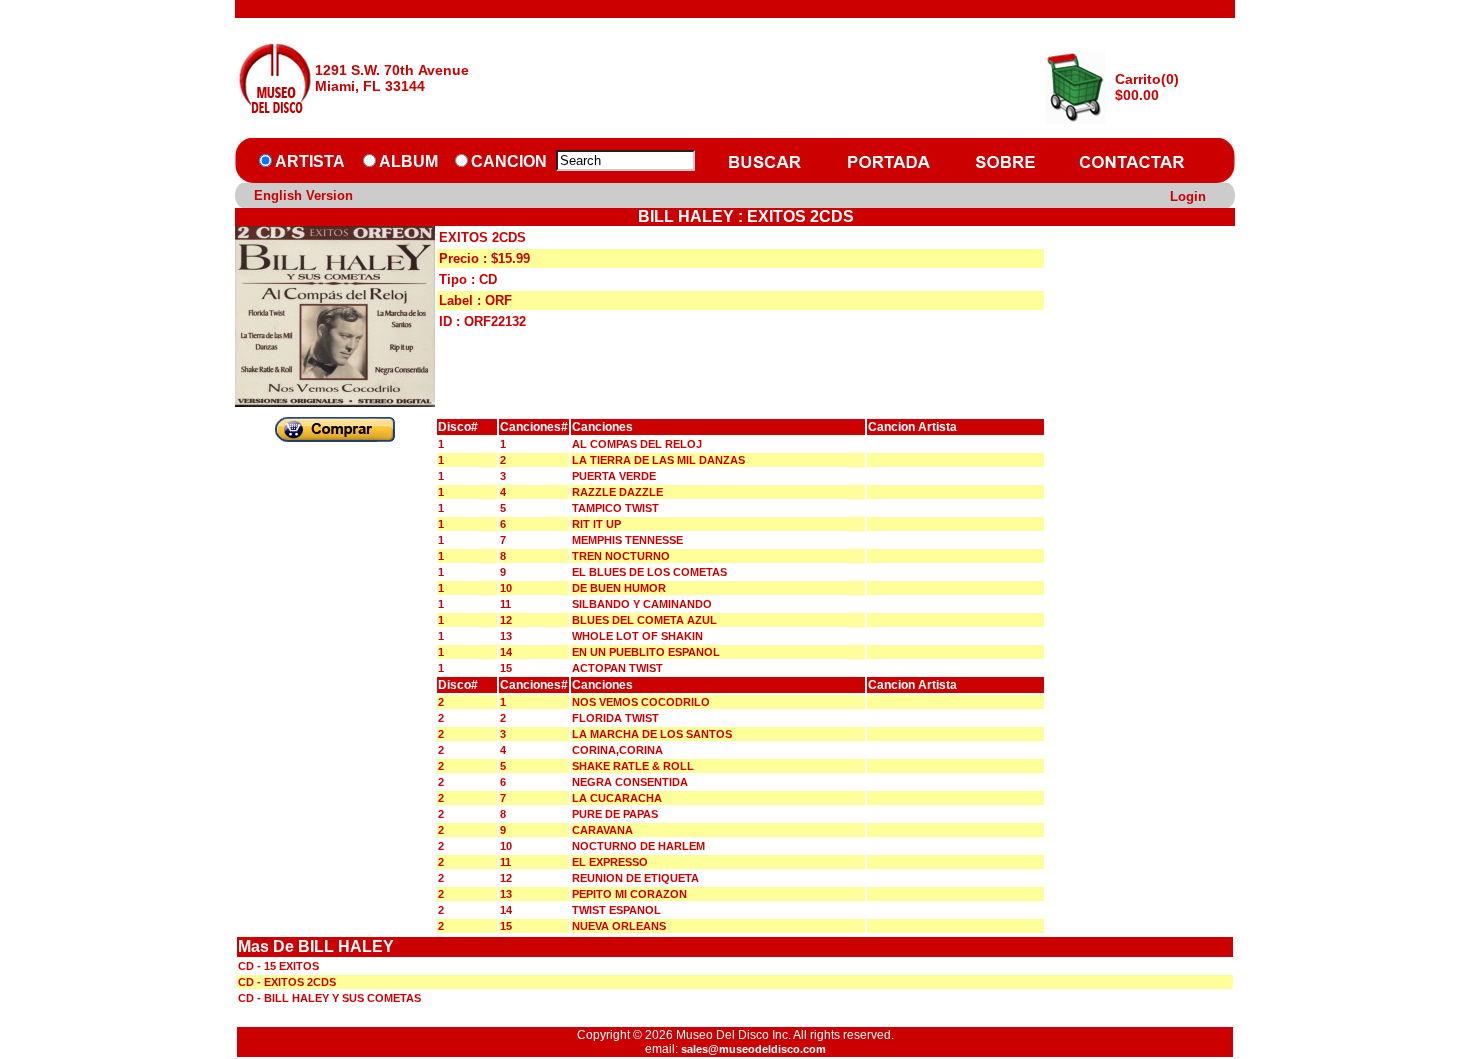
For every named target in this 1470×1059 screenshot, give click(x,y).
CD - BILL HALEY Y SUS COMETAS (329, 998)
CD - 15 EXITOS (278, 966)
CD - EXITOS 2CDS (287, 982)
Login (1188, 196)
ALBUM (408, 161)
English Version (303, 195)
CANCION (509, 161)
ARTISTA (310, 161)
